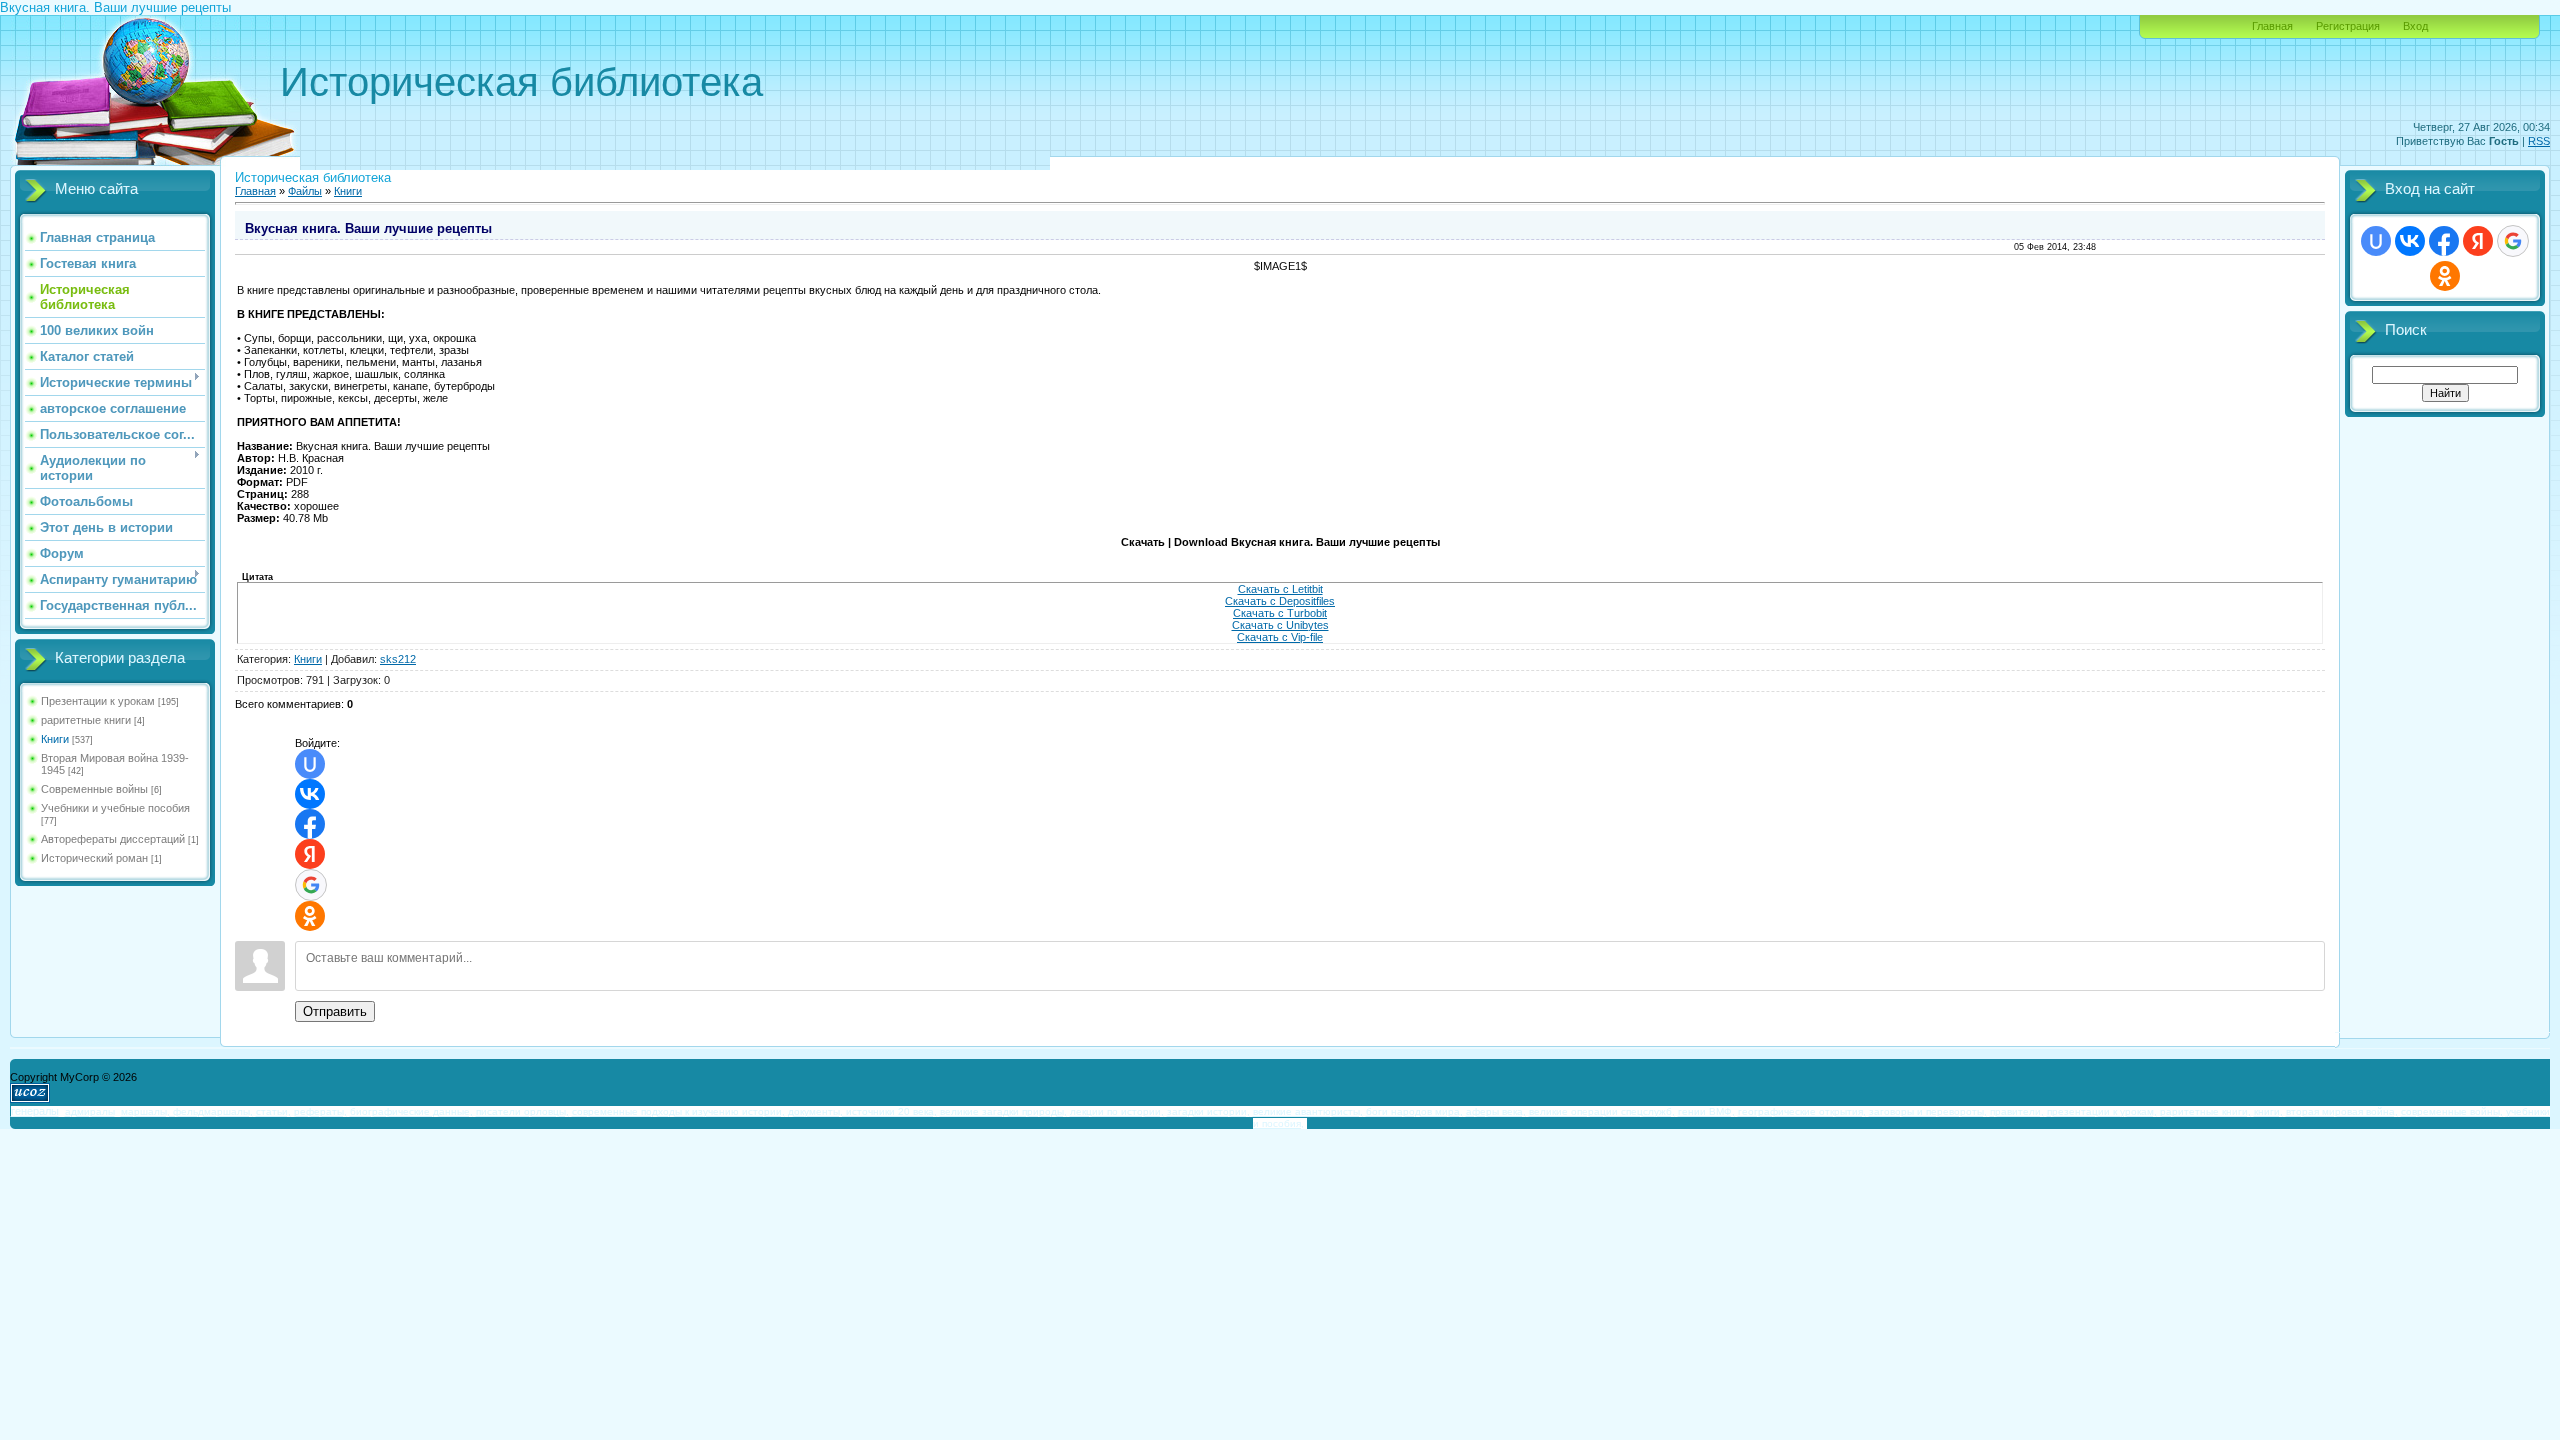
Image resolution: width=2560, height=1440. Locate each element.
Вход (2415, 26)
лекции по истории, (1117, 1111)
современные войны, (2452, 1111)
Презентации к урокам (98, 701)
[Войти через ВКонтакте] (310, 794)
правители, (2017, 1111)
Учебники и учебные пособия (115, 808)
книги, (2268, 1111)
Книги (55, 739)
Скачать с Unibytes (1280, 625)
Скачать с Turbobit (1280, 613)
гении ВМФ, (1706, 1111)
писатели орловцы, (522, 1111)
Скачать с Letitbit (1280, 589)
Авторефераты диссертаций (113, 839)
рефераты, (320, 1111)
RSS (2539, 141)
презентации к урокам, (2102, 1111)
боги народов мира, (1414, 1111)
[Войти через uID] (310, 764)
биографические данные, (411, 1111)
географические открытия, (1802, 1111)
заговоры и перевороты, (1928, 1111)
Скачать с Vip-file (1280, 637)
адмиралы (90, 1111)
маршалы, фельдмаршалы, (187, 1111)
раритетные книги (86, 720)
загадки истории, (1208, 1111)
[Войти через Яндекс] (310, 854)
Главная (2272, 26)
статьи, (273, 1111)
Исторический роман (94, 858)
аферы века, (1496, 1111)
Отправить (335, 1011)
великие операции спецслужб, (1602, 1111)
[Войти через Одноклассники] (310, 916)
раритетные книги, (2205, 1111)
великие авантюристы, (1308, 1111)
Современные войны (94, 789)
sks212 (398, 659)
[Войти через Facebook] (310, 824)
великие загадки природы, (1003, 1111)
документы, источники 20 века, (862, 1111)
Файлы (305, 191)
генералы (35, 1111)
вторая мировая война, (2342, 1111)
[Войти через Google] (311, 885)
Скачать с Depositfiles (1280, 601)
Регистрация (2348, 26)
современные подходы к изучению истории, (678, 1111)
